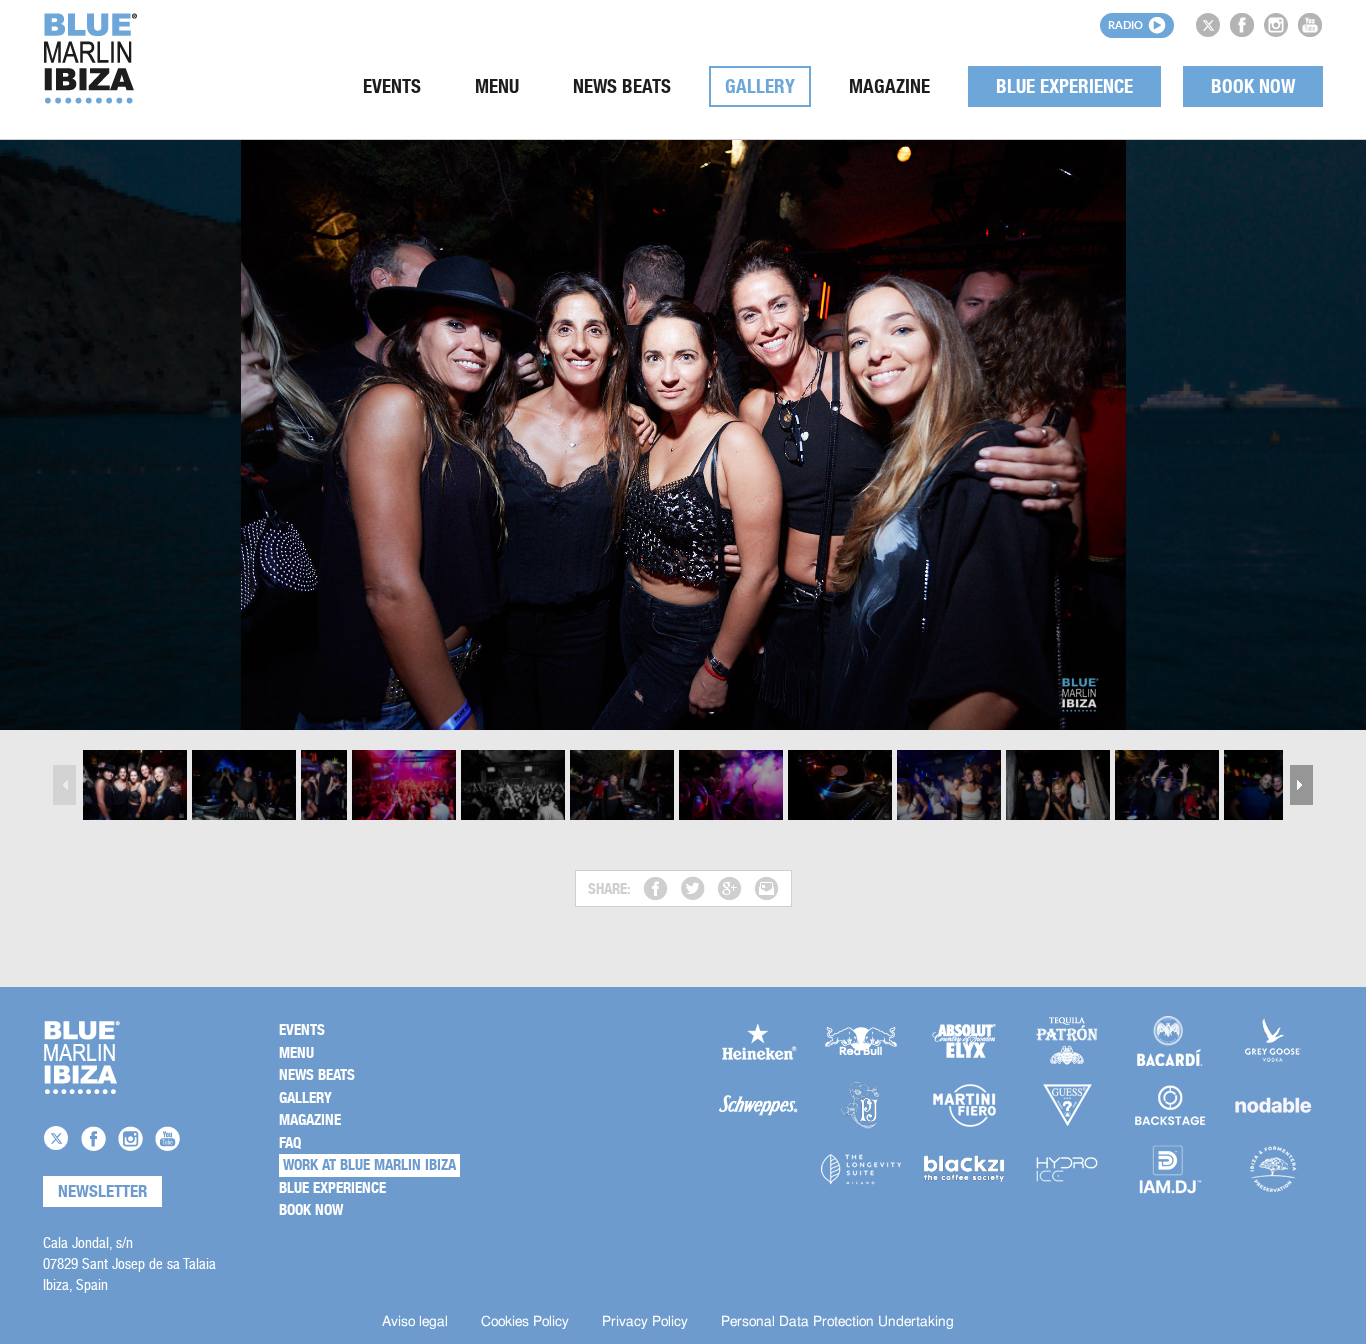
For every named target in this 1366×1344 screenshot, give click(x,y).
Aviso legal (415, 1322)
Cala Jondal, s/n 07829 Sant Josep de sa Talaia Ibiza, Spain (129, 1263)
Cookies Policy (525, 1322)
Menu (497, 86)
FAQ (290, 1143)
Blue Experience (1064, 86)
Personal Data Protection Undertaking (837, 1322)
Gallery (760, 86)
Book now (1253, 86)
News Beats (622, 86)
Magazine (889, 86)
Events (392, 86)
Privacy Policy (645, 1322)
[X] (1208, 25)
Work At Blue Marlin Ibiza (369, 1165)
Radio (1125, 24)
